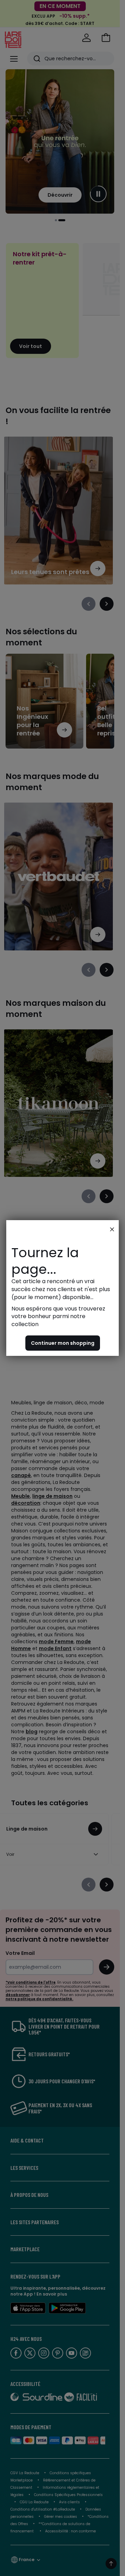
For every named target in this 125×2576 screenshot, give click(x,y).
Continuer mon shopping (63, 1343)
